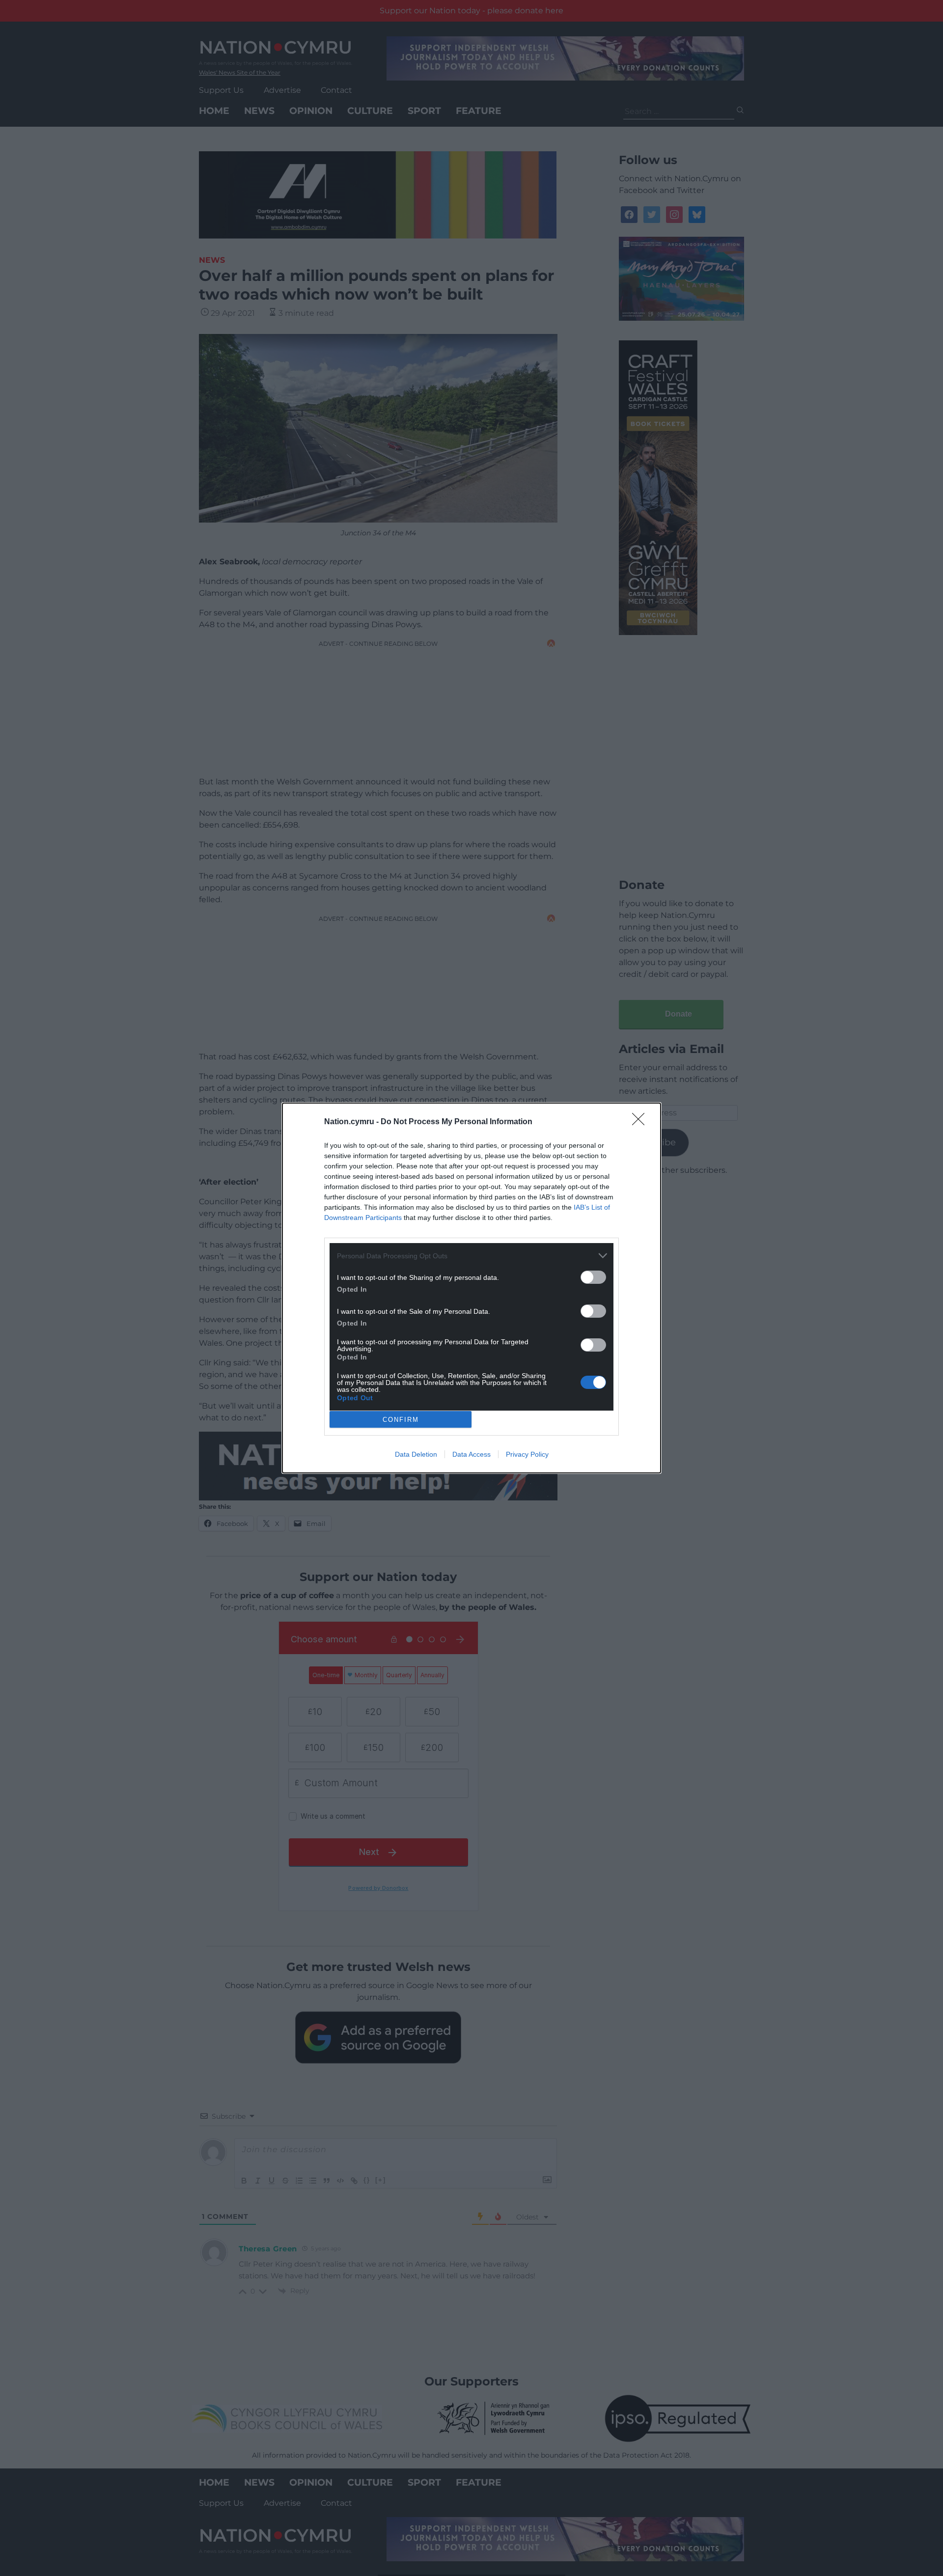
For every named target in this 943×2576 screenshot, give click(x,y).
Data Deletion (416, 1454)
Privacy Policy (527, 1454)
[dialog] (471, 1288)
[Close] (641, 1122)
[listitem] (471, 1256)
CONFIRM (401, 1420)
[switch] (593, 1277)
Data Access (471, 1454)
